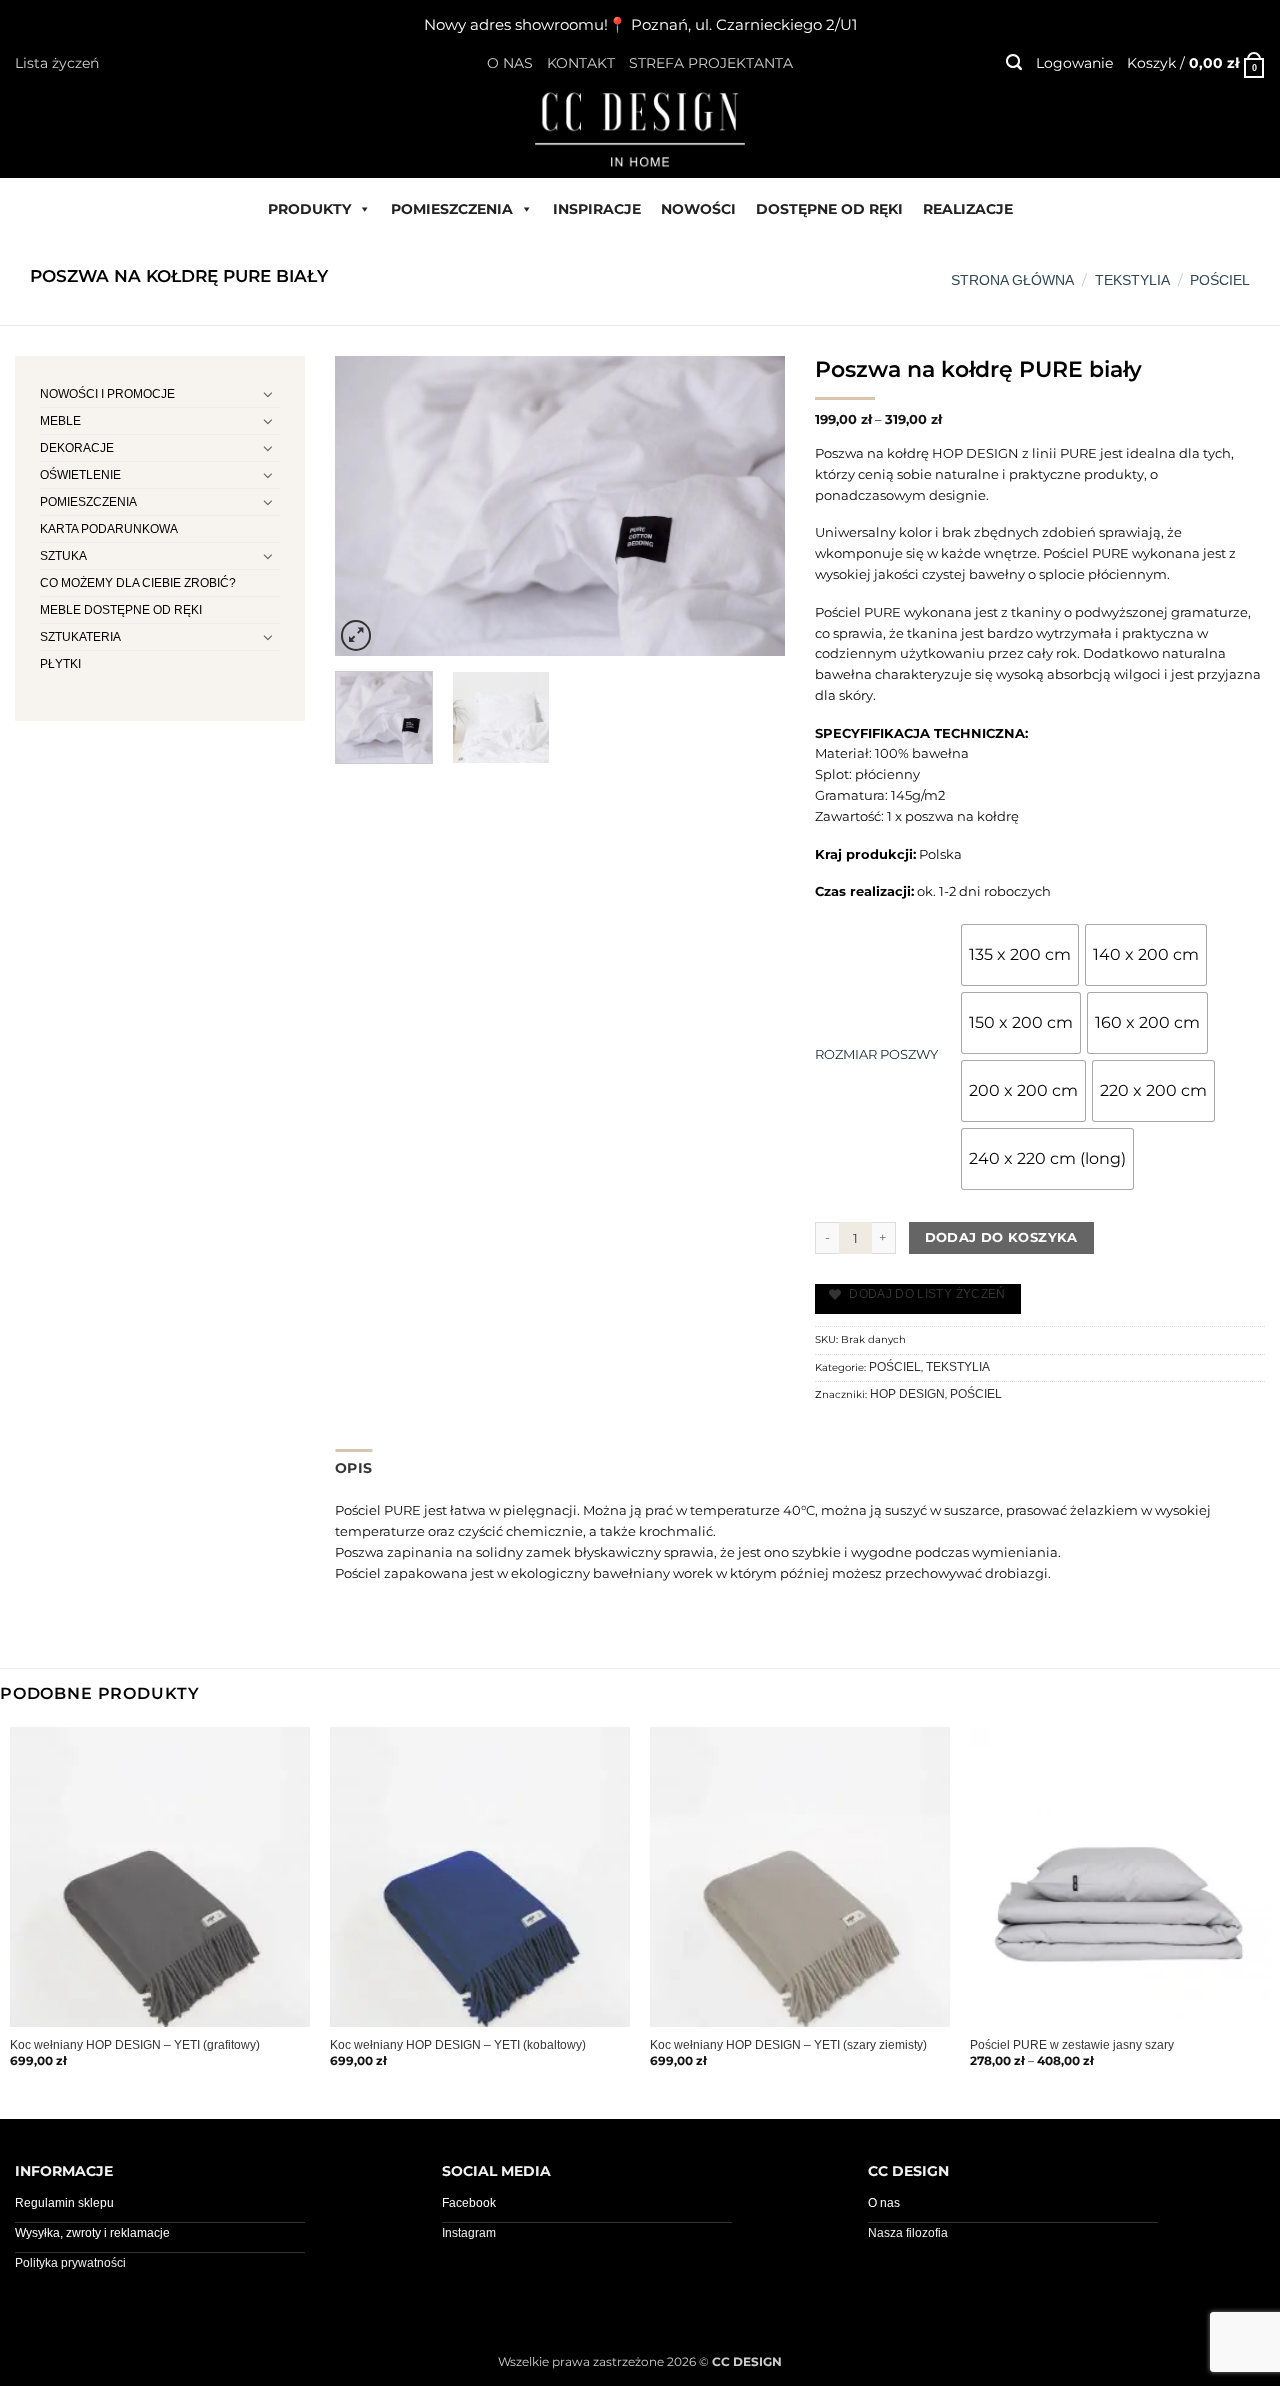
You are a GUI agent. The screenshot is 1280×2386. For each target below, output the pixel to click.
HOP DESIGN (907, 1394)
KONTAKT (581, 63)
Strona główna (1012, 280)
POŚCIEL (1220, 280)
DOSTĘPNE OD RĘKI (829, 209)
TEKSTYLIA (1132, 280)
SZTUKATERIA (80, 637)
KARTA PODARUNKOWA (109, 529)
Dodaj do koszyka (1001, 1237)
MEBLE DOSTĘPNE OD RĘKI (121, 610)
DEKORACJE (77, 448)
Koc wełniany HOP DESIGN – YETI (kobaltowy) (458, 2045)
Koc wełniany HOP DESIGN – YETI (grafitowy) (135, 2045)
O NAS (510, 63)
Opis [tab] (353, 1468)
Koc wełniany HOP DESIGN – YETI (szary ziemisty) (788, 2045)
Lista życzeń (57, 63)
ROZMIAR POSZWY (876, 1054)
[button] (1014, 62)
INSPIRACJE (597, 209)
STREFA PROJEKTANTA (711, 63)
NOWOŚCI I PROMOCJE (107, 394)
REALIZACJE (968, 209)
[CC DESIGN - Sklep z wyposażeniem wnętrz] (640, 128)
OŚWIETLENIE (80, 475)
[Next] (751, 506)
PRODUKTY (309, 209)
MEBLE (60, 421)
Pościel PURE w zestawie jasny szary (1072, 2045)
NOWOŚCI (698, 209)
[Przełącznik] (268, 394)
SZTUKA (63, 556)
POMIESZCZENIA (452, 209)
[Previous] (369, 506)
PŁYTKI (60, 664)
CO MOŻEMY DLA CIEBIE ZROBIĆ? (138, 583)
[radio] (1020, 955)
